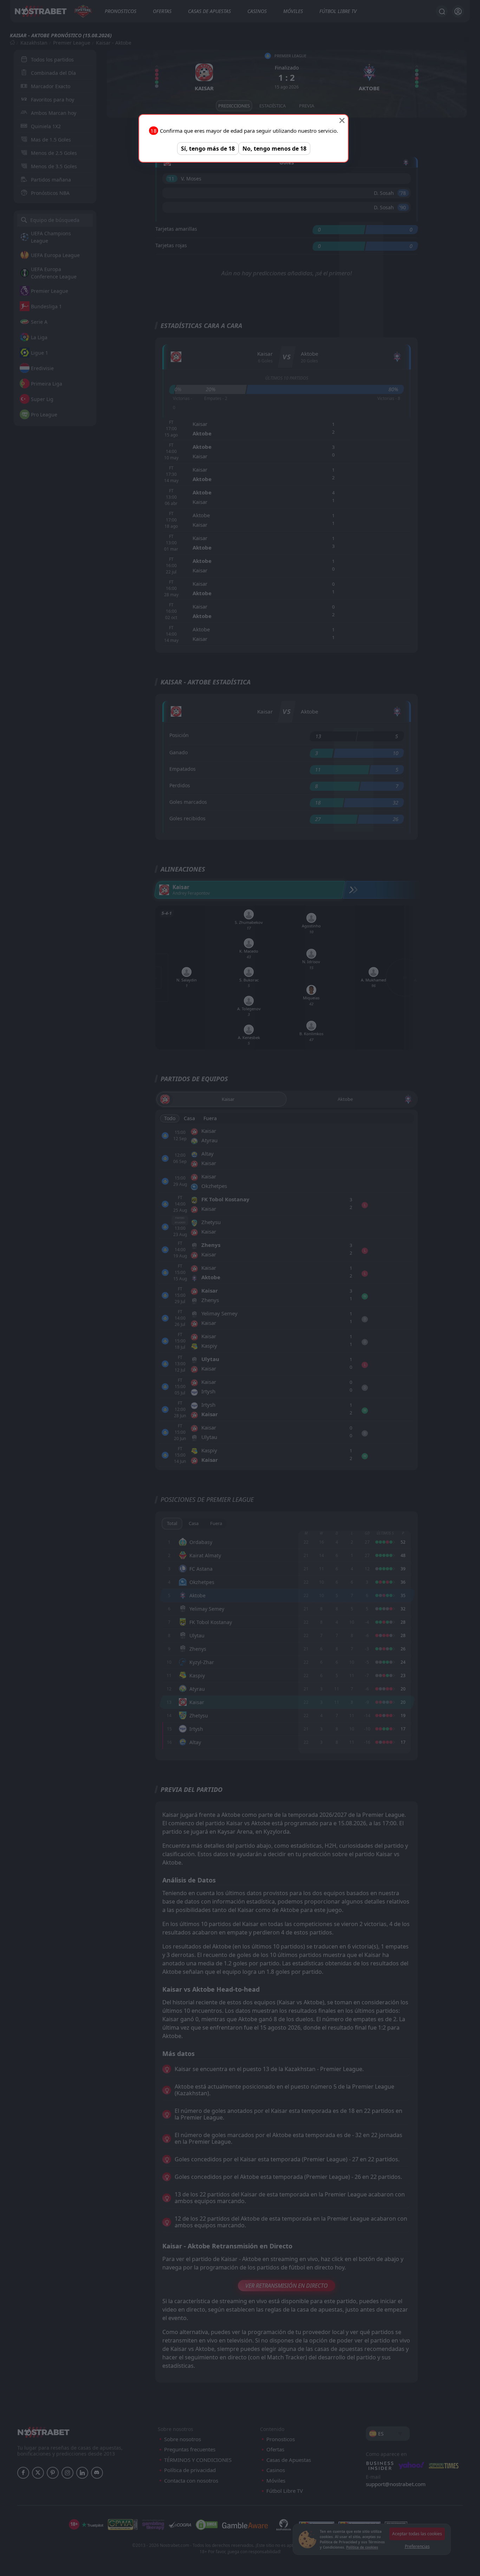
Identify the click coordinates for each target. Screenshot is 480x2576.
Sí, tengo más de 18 (208, 149)
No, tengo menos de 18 (274, 149)
